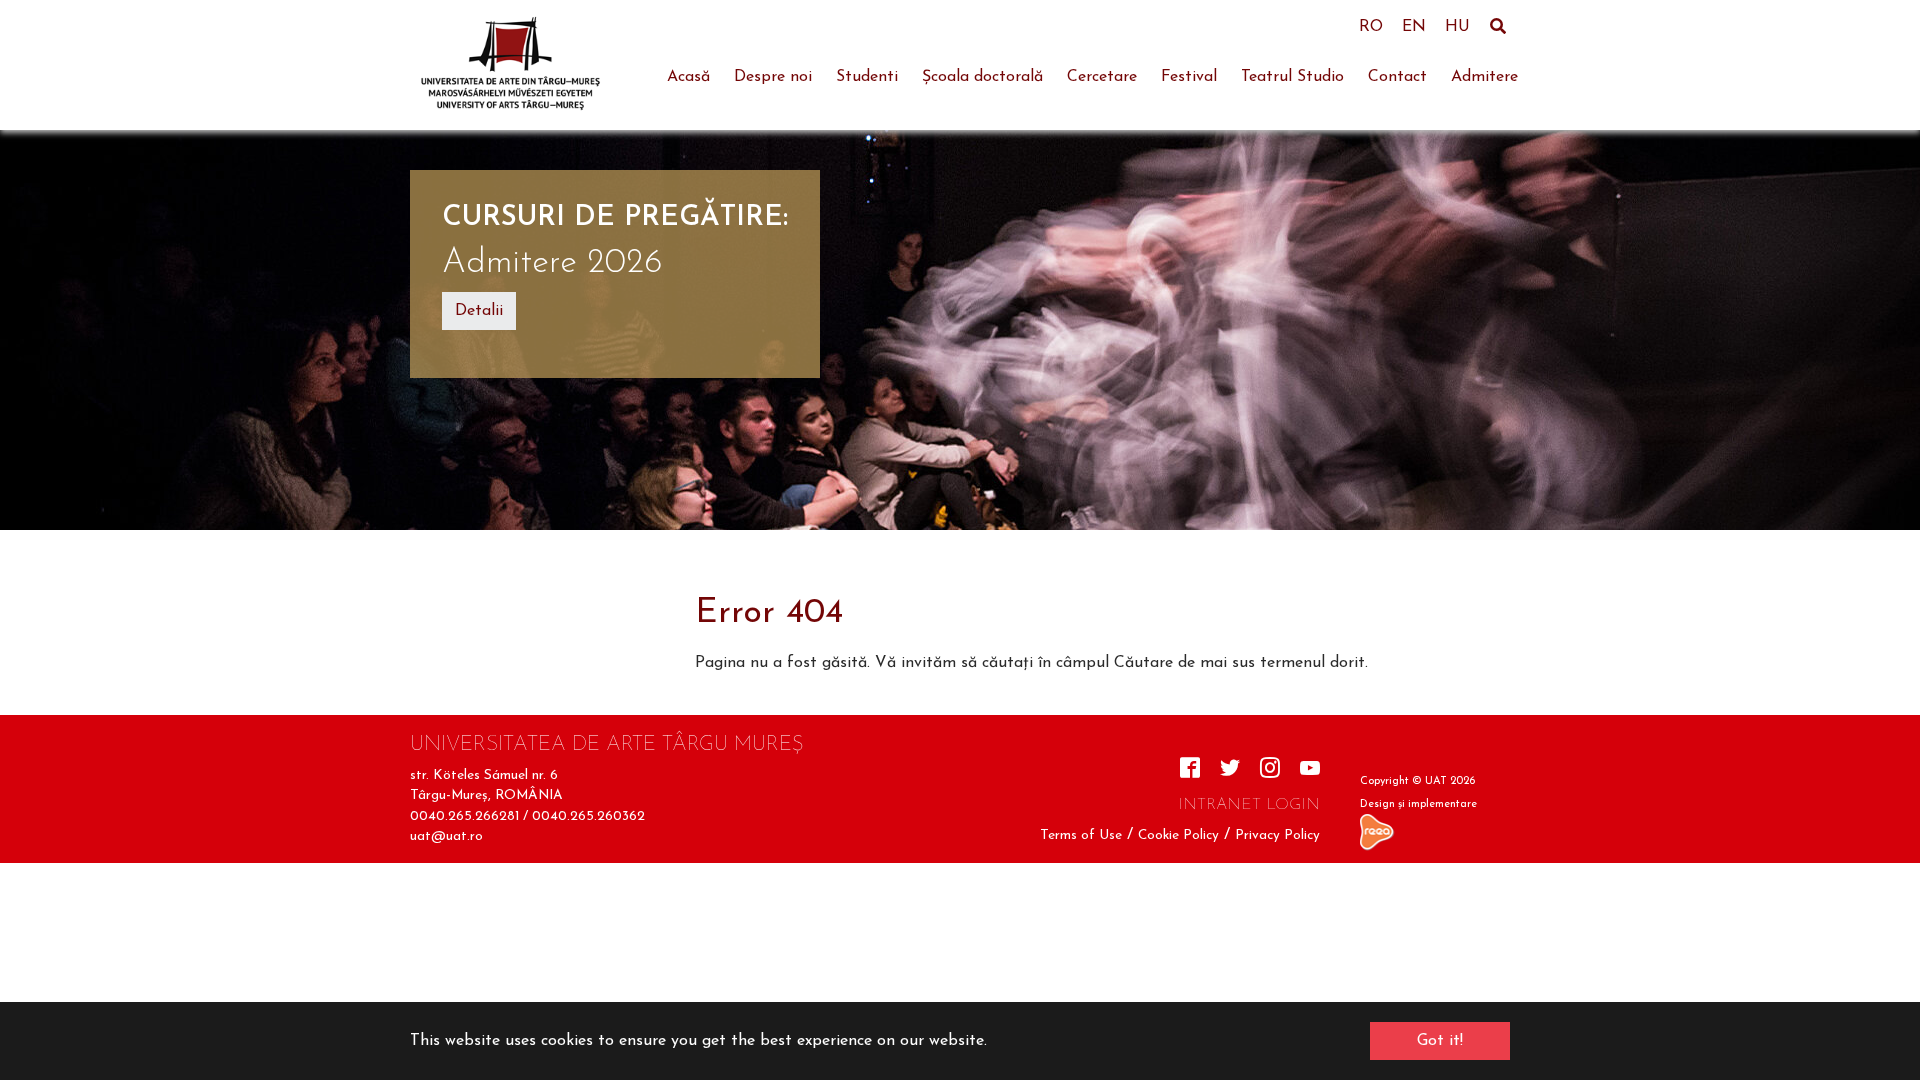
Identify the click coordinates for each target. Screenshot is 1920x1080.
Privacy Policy (1277, 835)
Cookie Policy (1178, 835)
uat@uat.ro (446, 836)
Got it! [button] (1440, 1041)
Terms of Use (1081, 835)
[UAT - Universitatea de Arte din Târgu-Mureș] (510, 65)
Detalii (479, 311)
